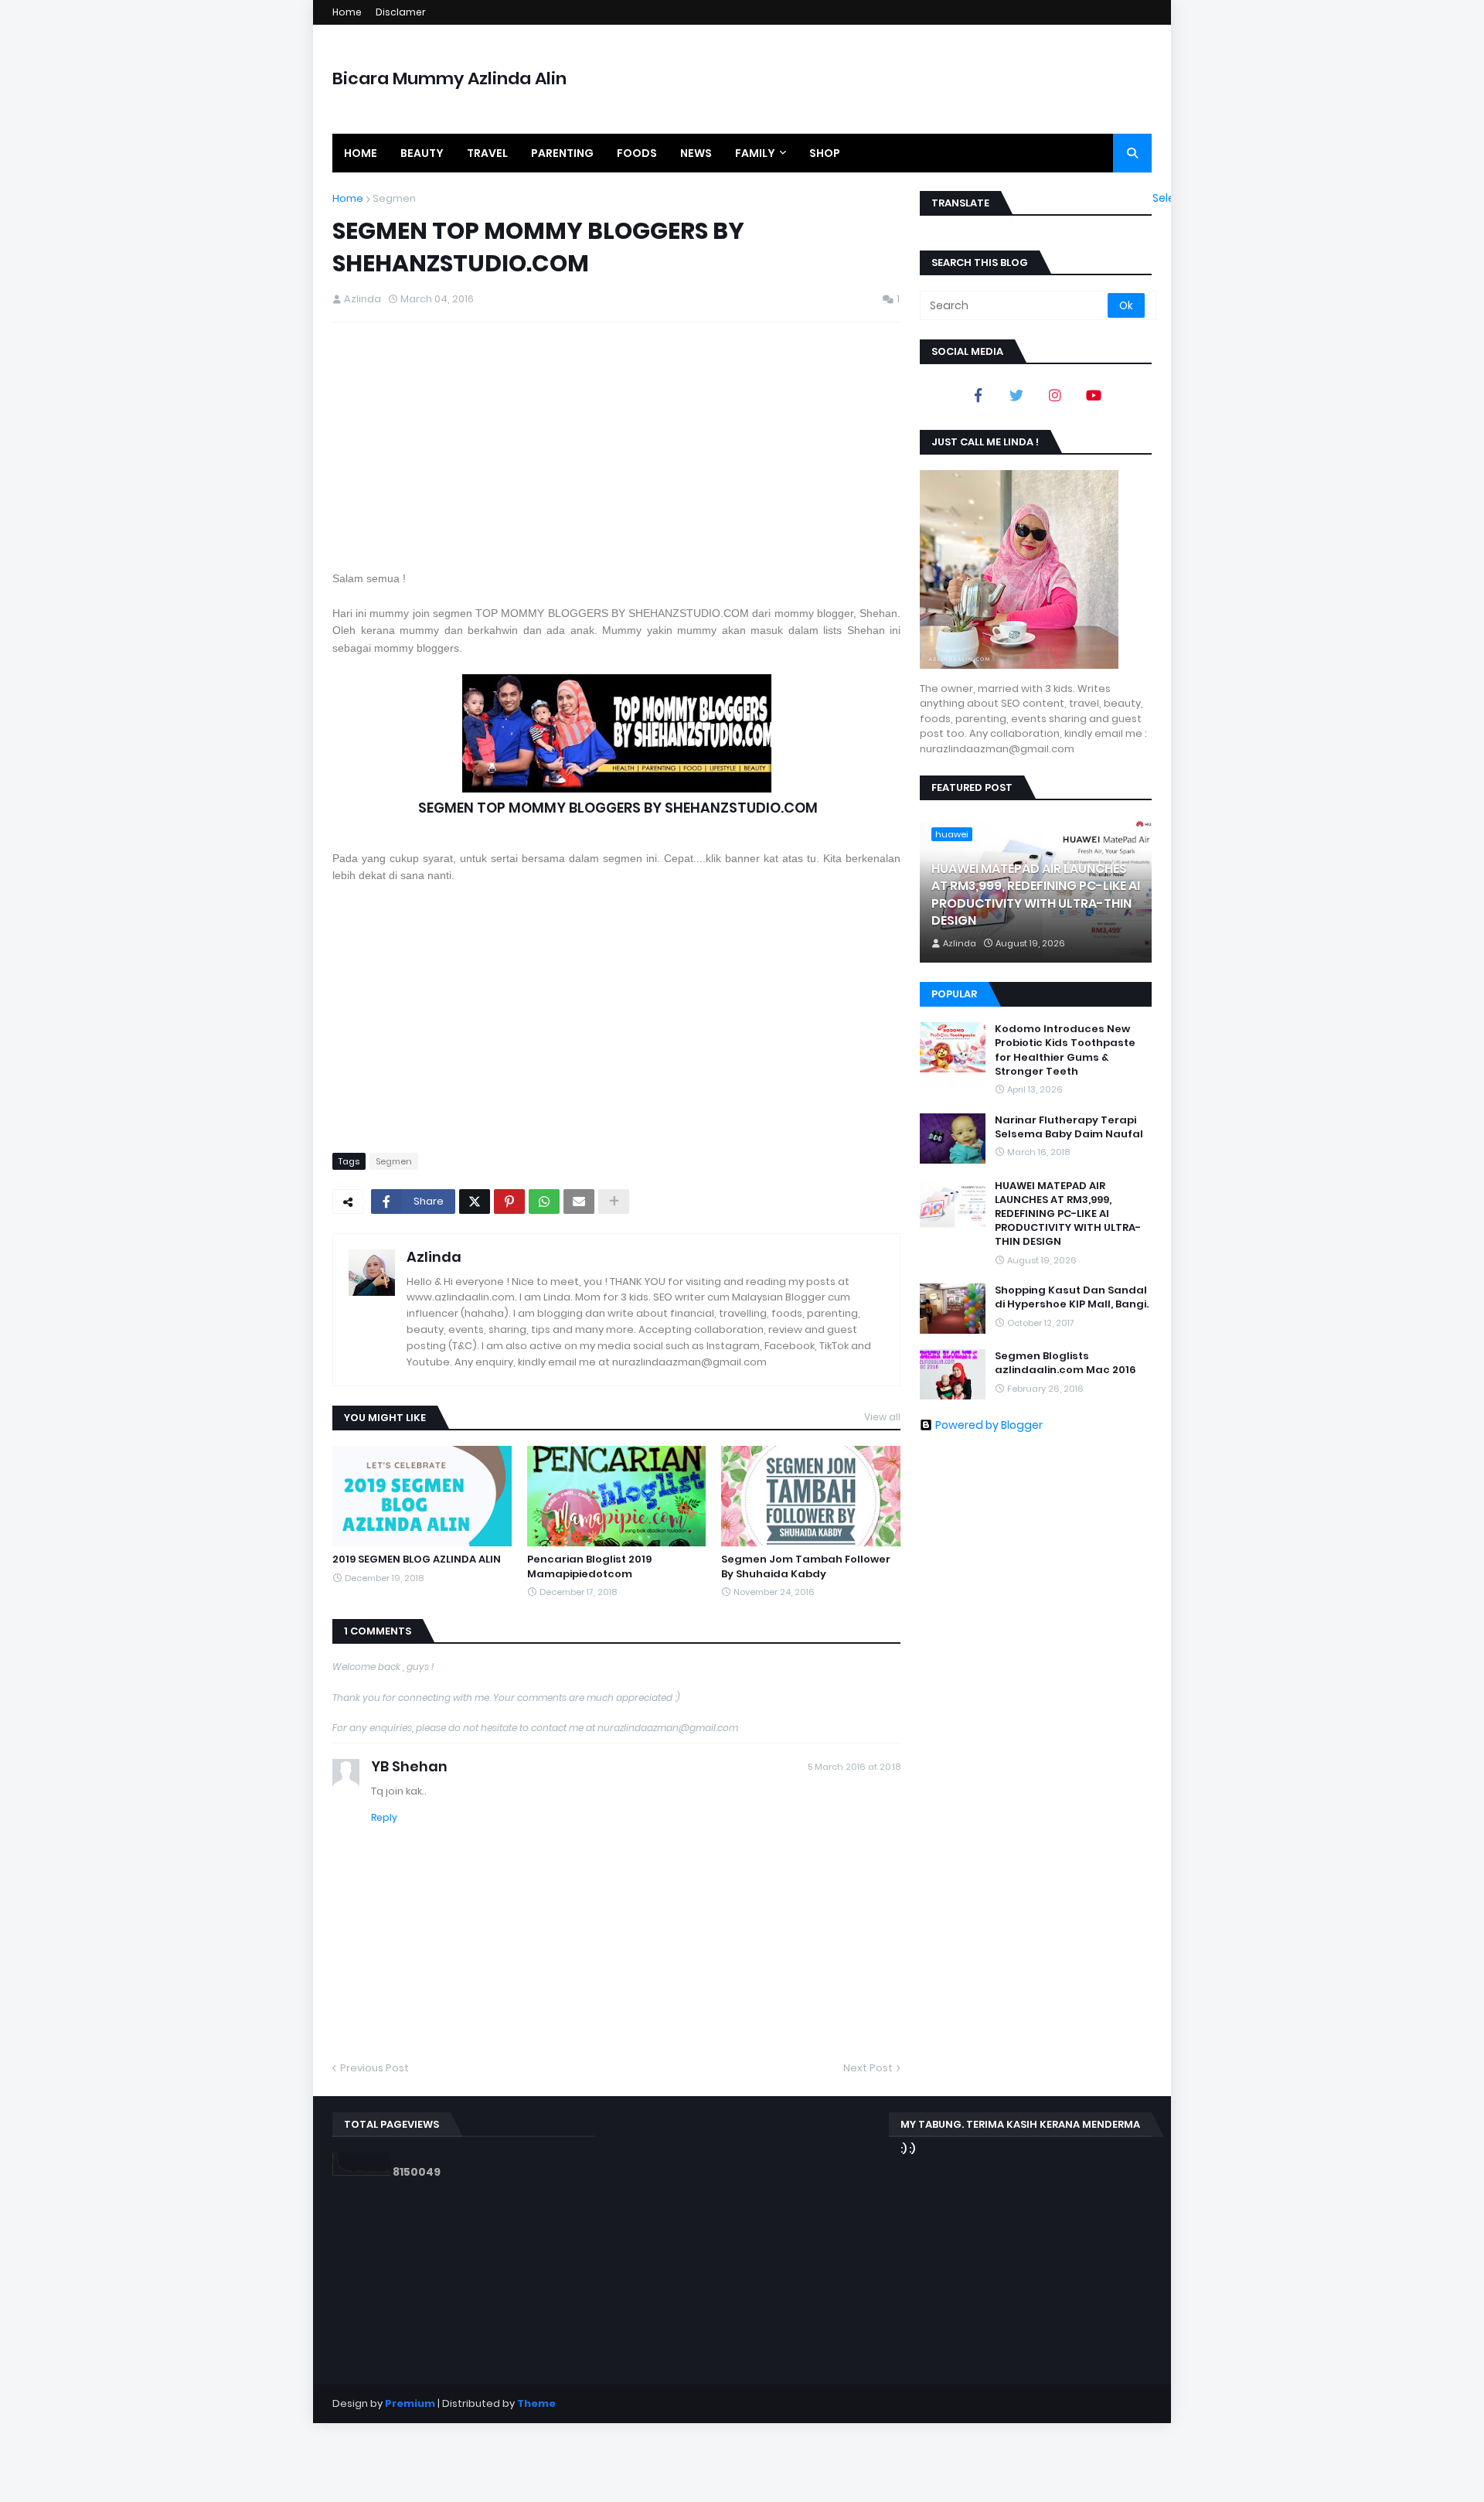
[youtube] (1094, 395)
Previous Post (374, 2068)
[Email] (579, 1202)
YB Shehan (409, 1766)
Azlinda (434, 1257)
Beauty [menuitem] (422, 153)
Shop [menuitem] (825, 153)
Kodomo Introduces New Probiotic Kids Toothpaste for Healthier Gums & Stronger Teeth (1065, 1050)
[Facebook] (978, 395)
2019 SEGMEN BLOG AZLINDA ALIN (417, 1559)
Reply (384, 1817)
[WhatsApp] (544, 1202)
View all (882, 1417)
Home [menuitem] (361, 153)
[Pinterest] (509, 1202)
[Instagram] (1055, 395)
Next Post (868, 2068)
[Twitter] (475, 1202)
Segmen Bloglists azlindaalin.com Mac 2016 (1065, 1363)
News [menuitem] (696, 153)
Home (347, 12)
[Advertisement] (616, 446)
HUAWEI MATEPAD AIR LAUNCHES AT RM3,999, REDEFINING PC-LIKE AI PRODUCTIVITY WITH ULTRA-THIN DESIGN (1036, 895)
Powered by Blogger (989, 1425)
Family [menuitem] (755, 153)
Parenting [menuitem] (562, 153)
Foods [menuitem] (637, 153)
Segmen (394, 198)
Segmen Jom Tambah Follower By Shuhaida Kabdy (806, 1566)
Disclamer (401, 12)
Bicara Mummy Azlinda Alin (449, 78)
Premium (410, 2403)
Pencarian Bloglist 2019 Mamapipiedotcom (589, 1566)
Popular (954, 994)
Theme (536, 2403)
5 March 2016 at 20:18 (854, 1767)
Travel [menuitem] (487, 153)
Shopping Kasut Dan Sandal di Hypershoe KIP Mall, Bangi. (1072, 1297)
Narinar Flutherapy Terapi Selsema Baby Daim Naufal (1069, 1127)
